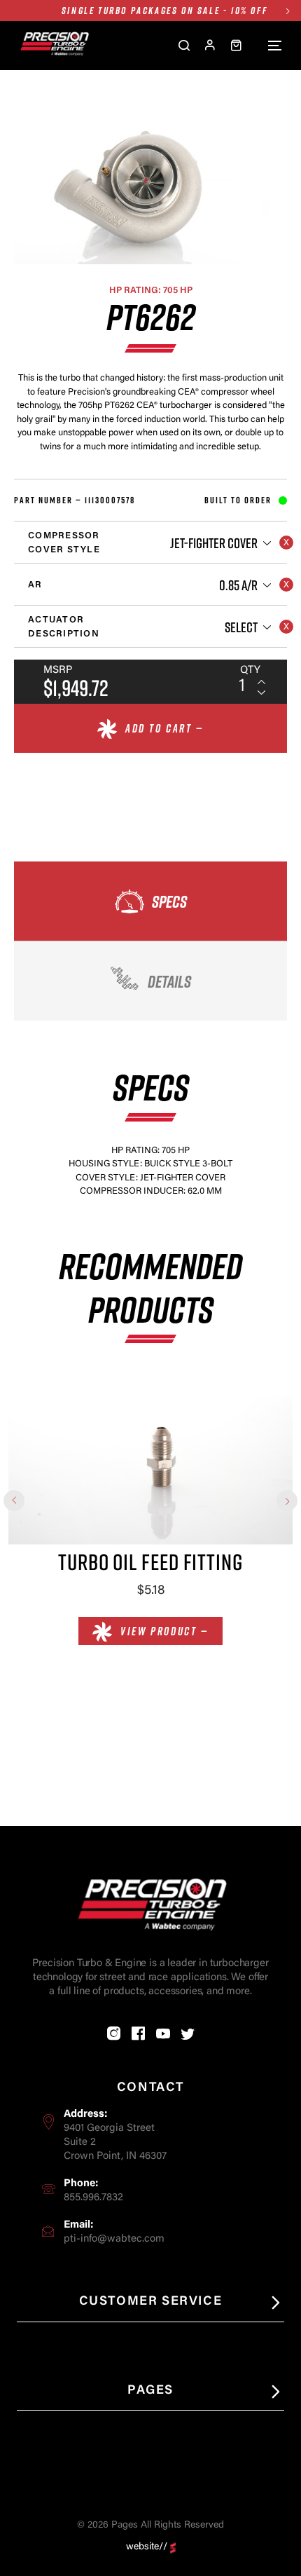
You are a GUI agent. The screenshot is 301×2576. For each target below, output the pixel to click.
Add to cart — (164, 728)
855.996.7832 (93, 2198)
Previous (14, 1501)
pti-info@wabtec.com (114, 2239)
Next (287, 11)
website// (147, 2547)
